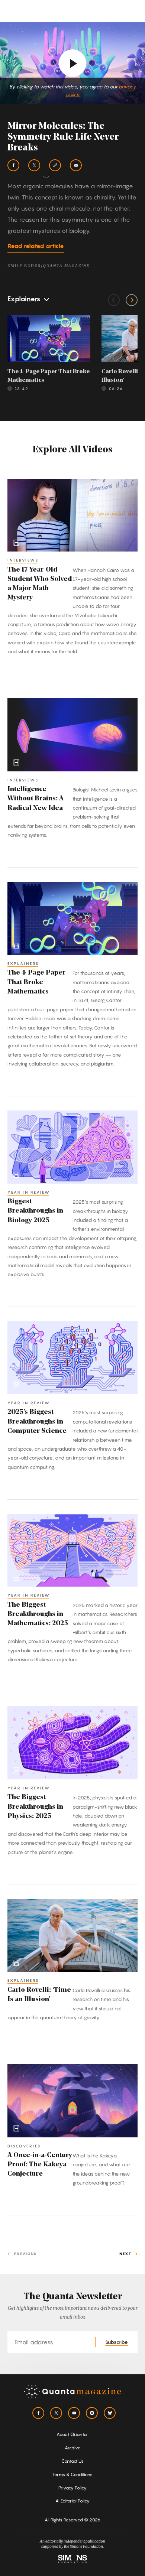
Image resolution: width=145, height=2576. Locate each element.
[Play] (72, 63)
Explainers (23, 963)
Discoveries (24, 2146)
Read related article (36, 246)
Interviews (23, 560)
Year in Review (29, 1192)
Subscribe (117, 2342)
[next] (132, 300)
